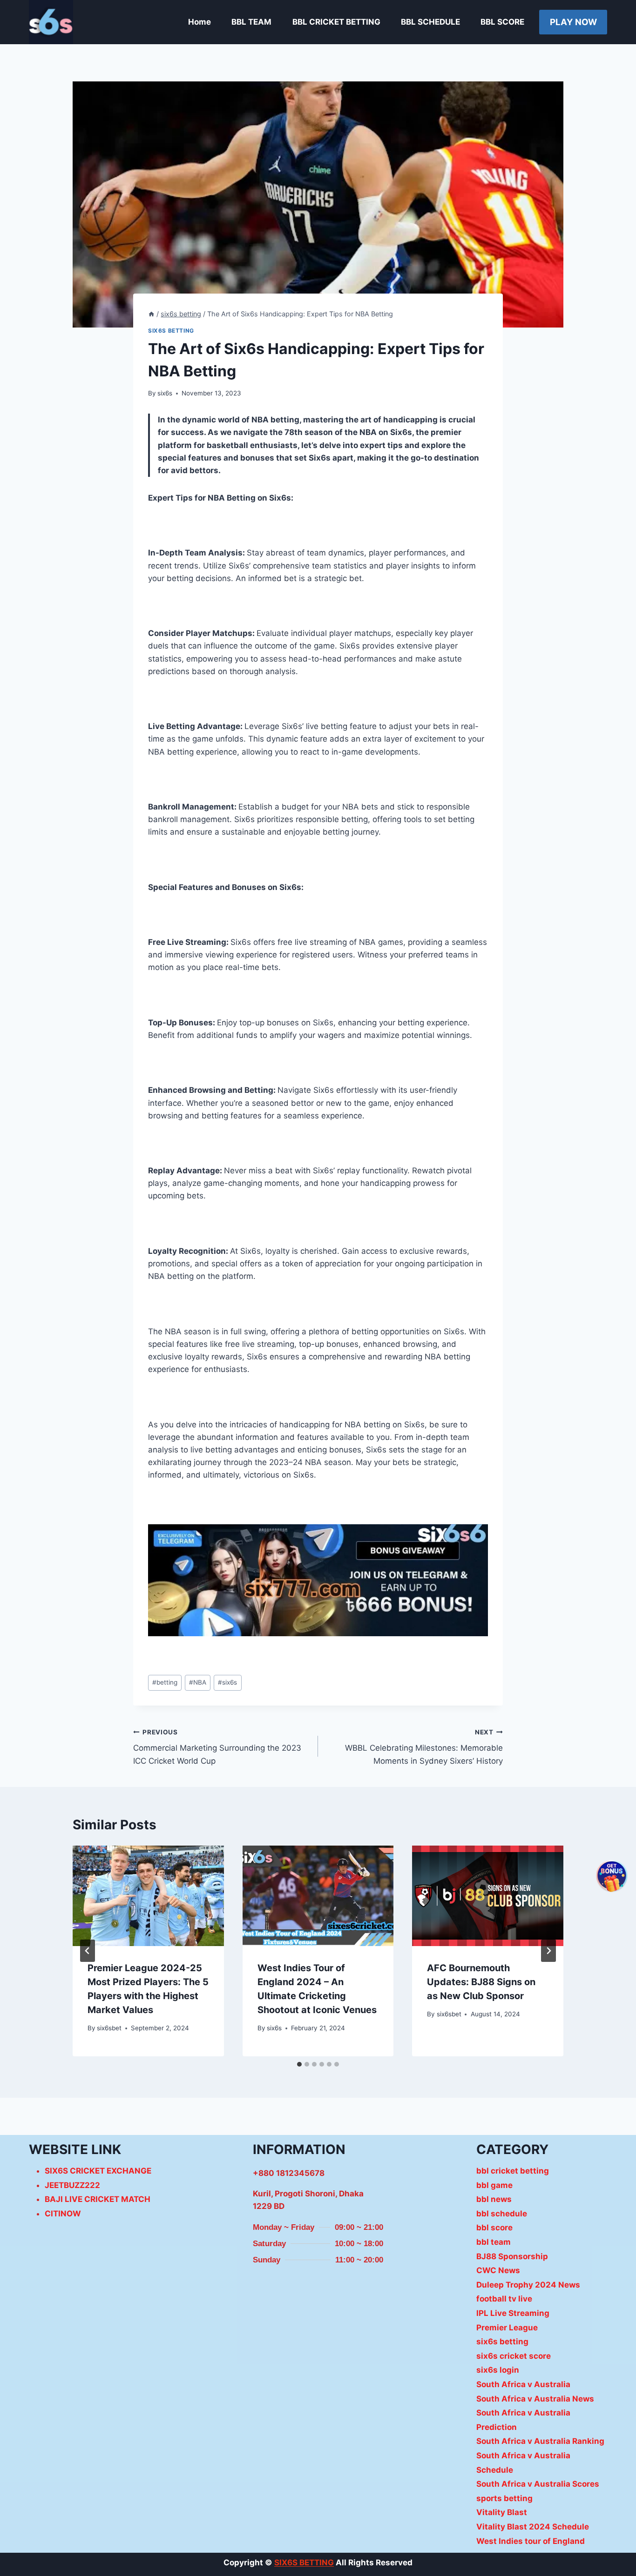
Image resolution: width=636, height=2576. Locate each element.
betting (165, 1682)
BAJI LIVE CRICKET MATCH (98, 2199)
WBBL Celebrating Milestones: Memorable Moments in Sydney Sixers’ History (424, 1747)
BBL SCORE (502, 22)
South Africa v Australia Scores (538, 2484)
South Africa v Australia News (535, 2399)
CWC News (498, 2270)
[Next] (548, 1951)
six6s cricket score (514, 2356)
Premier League (507, 2328)
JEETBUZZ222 (72, 2185)
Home (200, 22)
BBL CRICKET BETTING (336, 22)
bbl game (494, 2185)
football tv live (504, 2299)
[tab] (299, 2064)
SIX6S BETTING (304, 2563)
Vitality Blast (502, 2512)
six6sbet (109, 2028)
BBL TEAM (251, 22)
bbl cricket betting (513, 2171)
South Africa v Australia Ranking (540, 2441)
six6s (165, 393)
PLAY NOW (573, 22)
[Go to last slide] (88, 1951)
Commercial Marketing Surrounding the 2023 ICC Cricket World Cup (217, 1747)
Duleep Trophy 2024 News (528, 2285)
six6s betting (171, 331)
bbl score (494, 2228)
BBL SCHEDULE (430, 22)
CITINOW (63, 2214)
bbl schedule (502, 2214)
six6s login (498, 2370)
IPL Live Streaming (513, 2313)
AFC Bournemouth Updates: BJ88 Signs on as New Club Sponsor (481, 1982)
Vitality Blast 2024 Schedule (533, 2527)
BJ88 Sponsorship (512, 2256)
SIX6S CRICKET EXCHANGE (98, 2171)
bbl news (494, 2199)
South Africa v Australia (523, 2384)
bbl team (494, 2242)
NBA (198, 1682)
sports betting (504, 2498)
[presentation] (148, 1896)
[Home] (151, 314)
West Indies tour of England (531, 2541)
